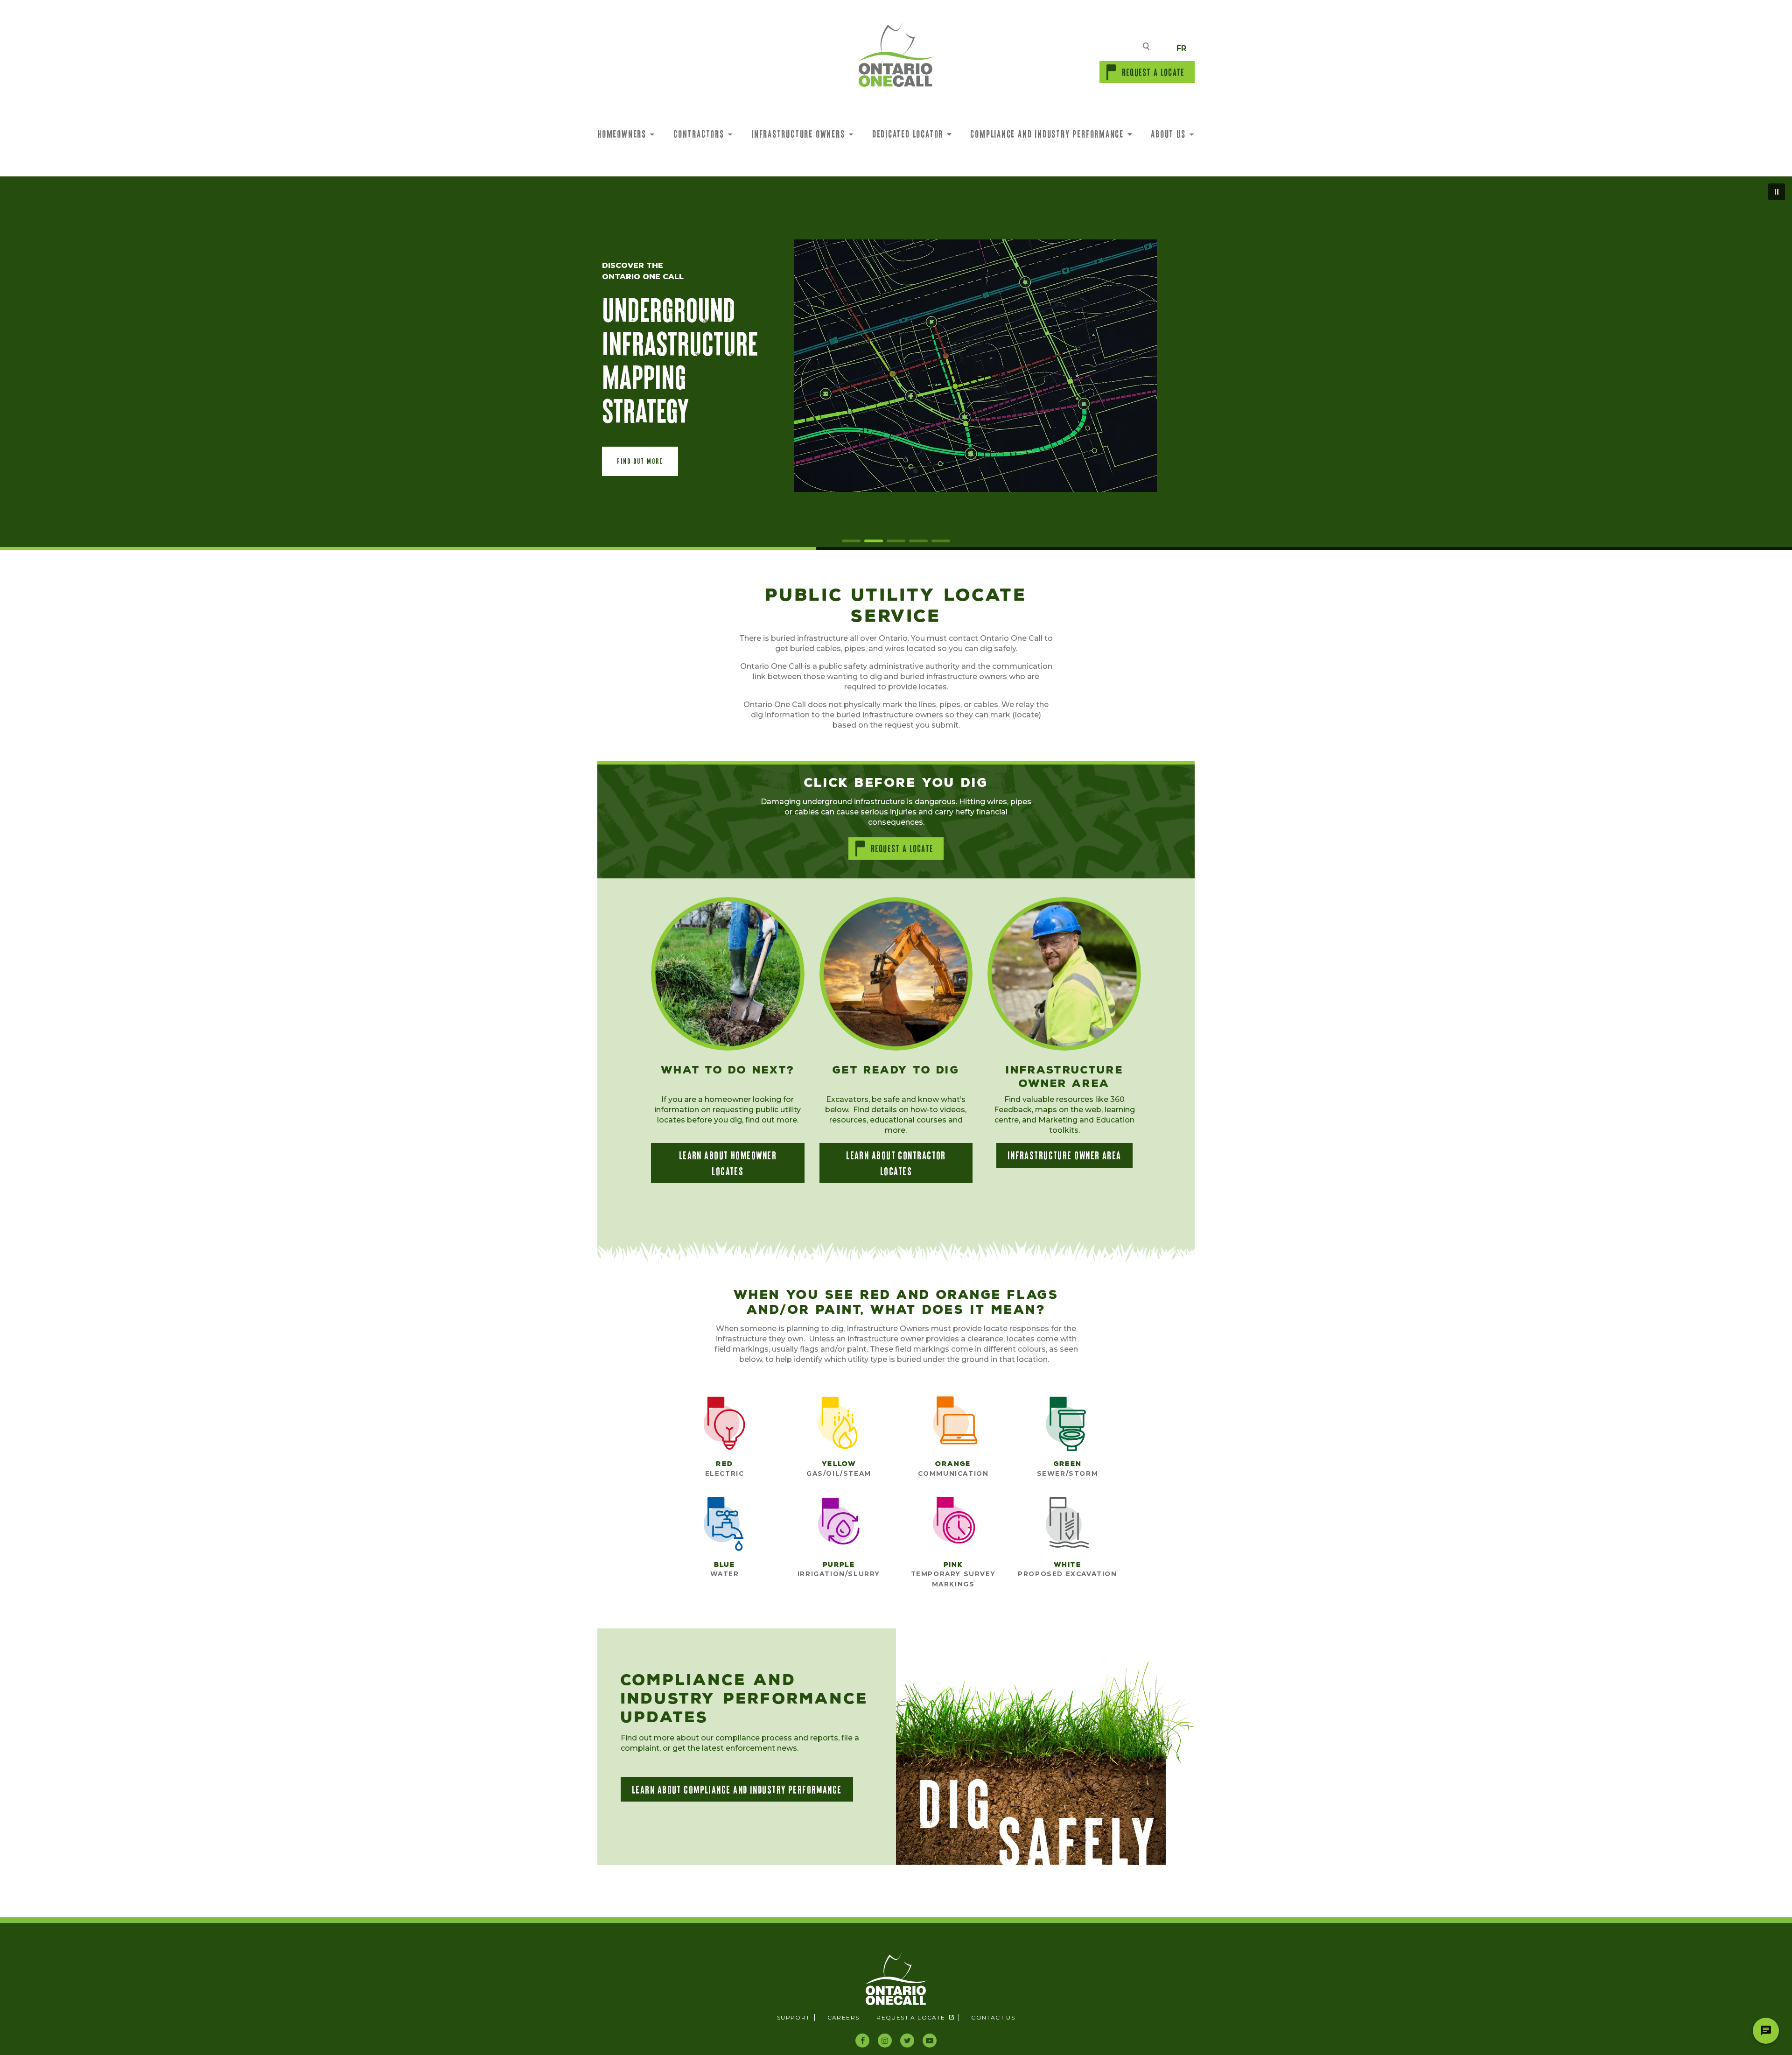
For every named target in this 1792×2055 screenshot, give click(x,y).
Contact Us (993, 2017)
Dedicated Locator (908, 133)
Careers (843, 2017)
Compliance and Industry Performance (1047, 133)
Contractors (699, 133)
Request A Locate (1153, 72)
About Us (1168, 133)
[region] (896, 363)
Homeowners (622, 133)
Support (794, 2017)
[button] (640, 461)
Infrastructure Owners (798, 133)
